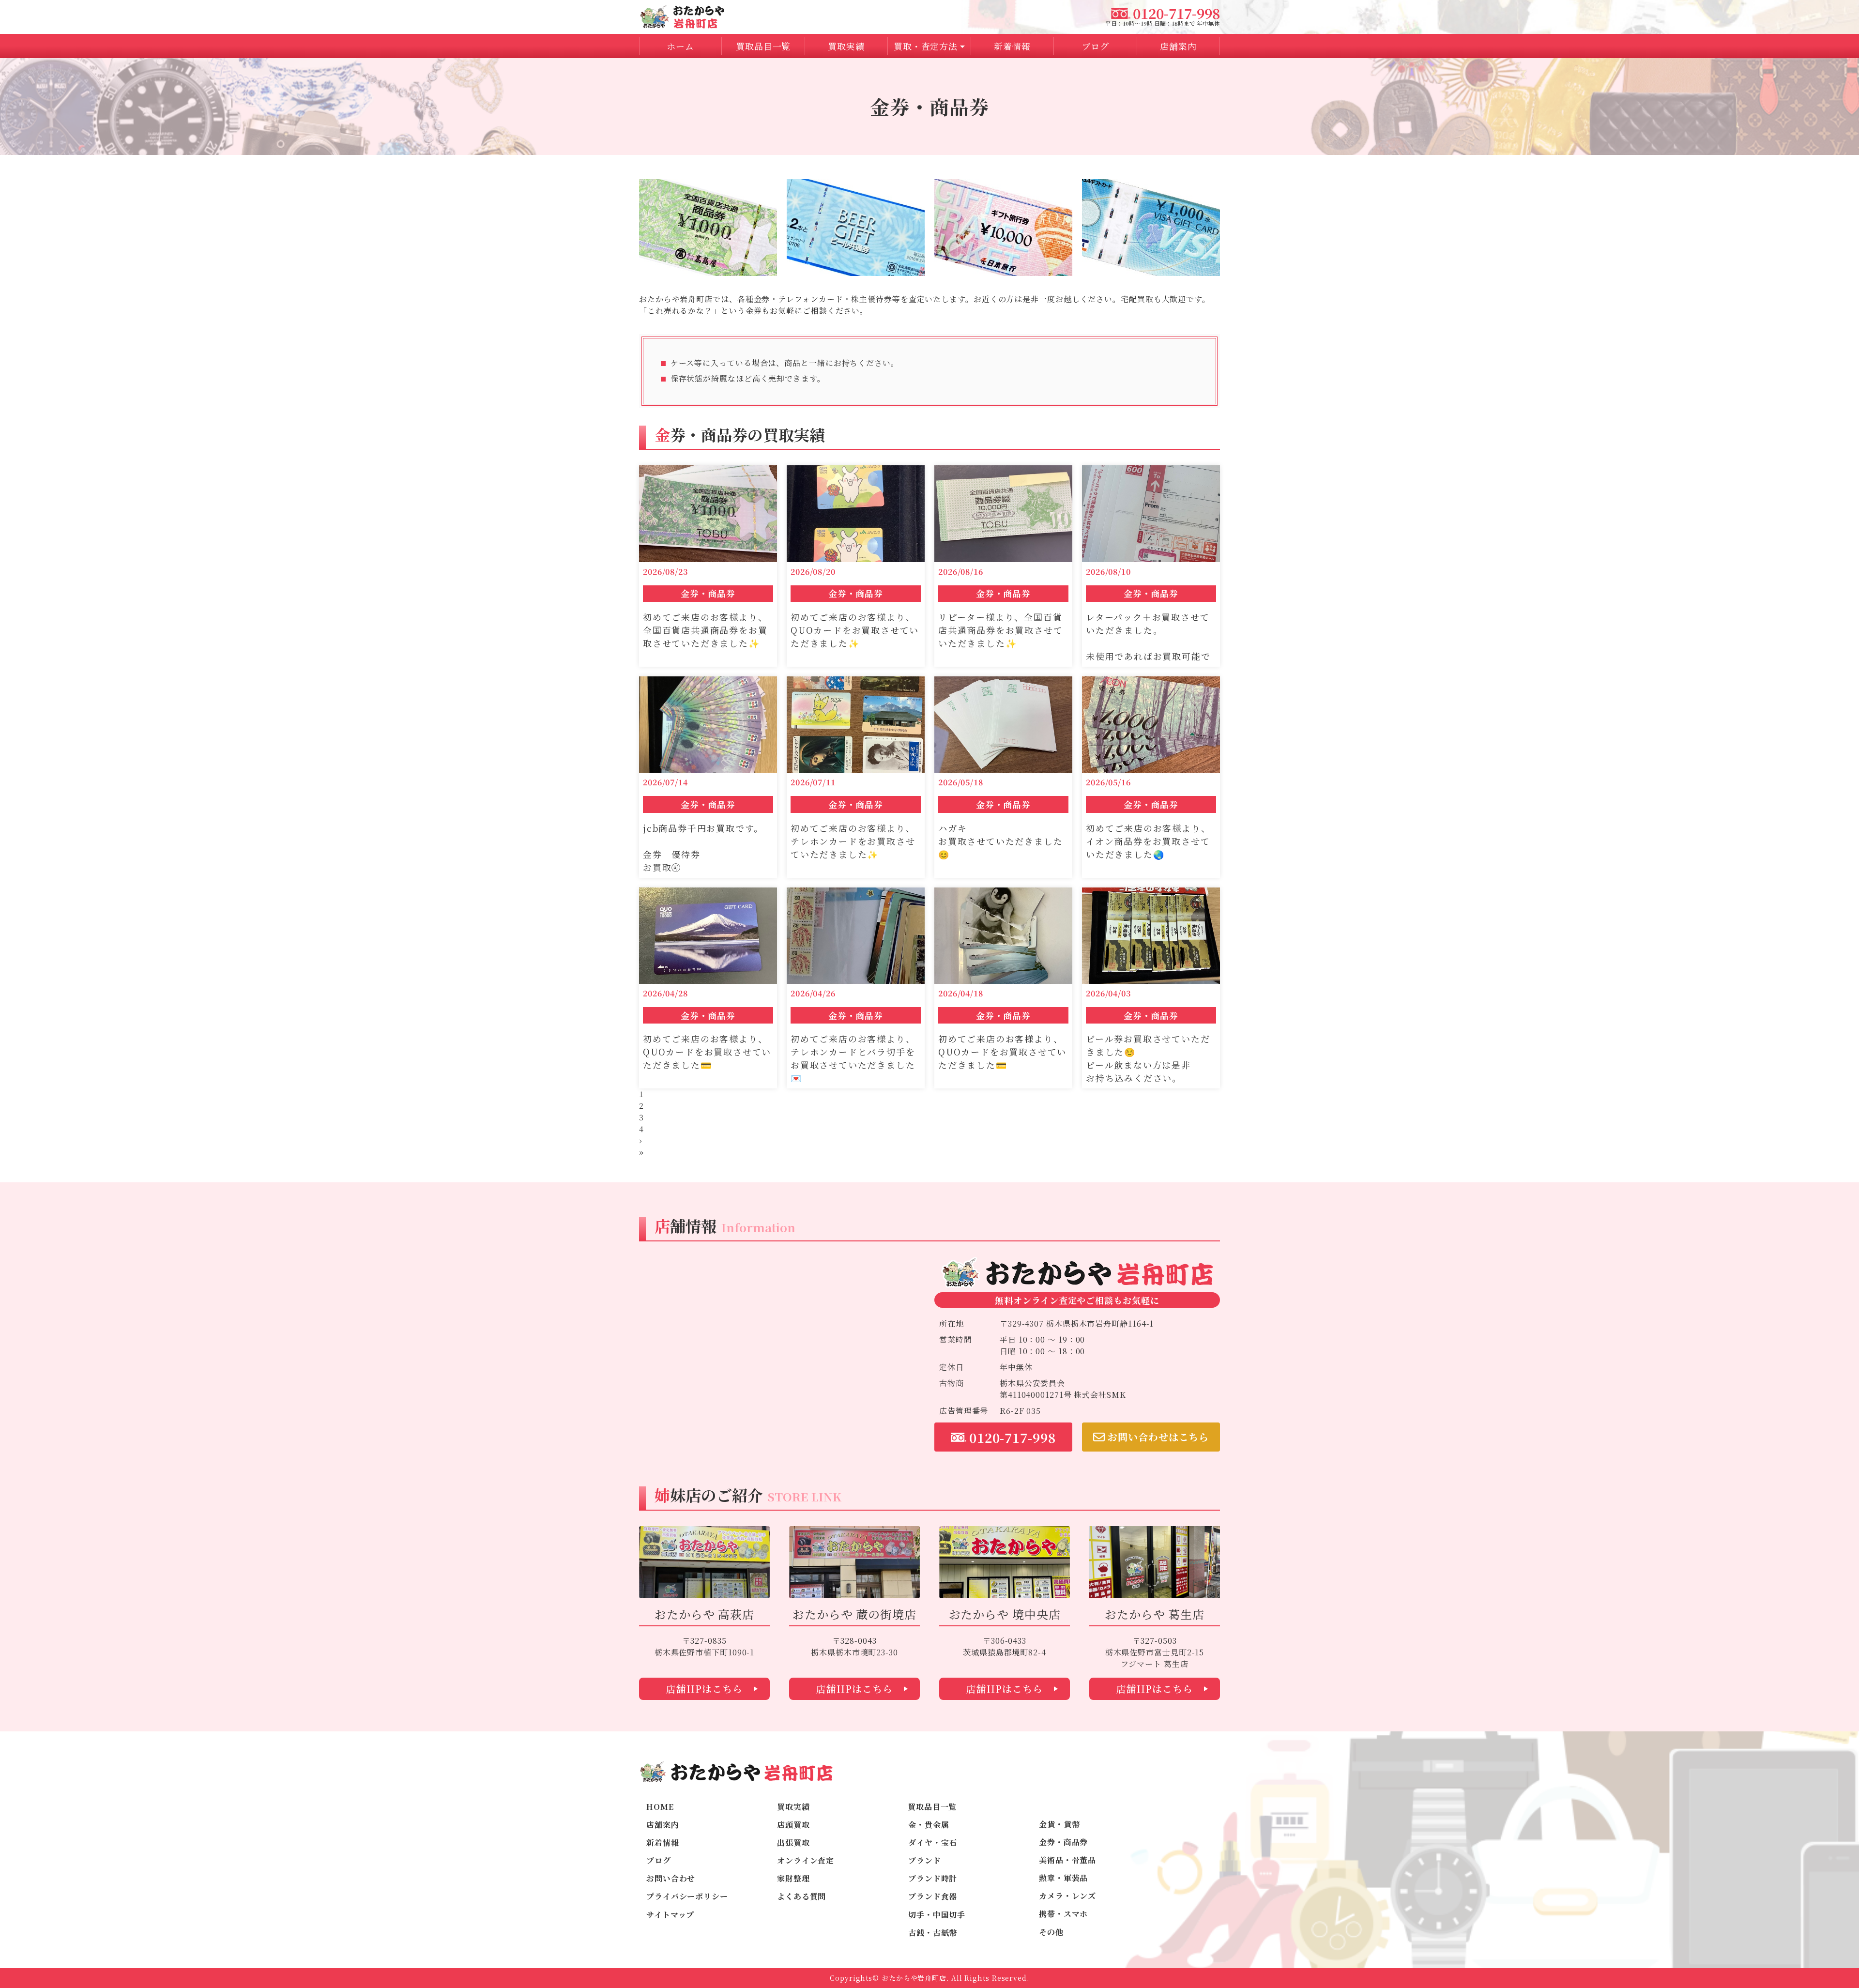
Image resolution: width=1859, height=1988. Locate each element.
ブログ (1095, 46)
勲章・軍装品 (1063, 1878)
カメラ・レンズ (1067, 1896)
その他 (1051, 1932)
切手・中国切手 (937, 1915)
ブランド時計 (933, 1878)
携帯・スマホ (1063, 1914)
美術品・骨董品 (1067, 1860)
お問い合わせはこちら (1158, 1437)
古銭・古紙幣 (933, 1933)
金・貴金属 (929, 1825)
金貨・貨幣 (1059, 1824)
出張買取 (793, 1843)
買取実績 (846, 46)
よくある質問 (801, 1896)
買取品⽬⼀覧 (763, 46)
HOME (660, 1807)
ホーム (680, 46)
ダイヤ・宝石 (933, 1843)
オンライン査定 (806, 1860)
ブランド (925, 1860)
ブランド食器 (933, 1896)
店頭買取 (793, 1825)
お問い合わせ (671, 1878)
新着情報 (1012, 46)
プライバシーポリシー (687, 1896)
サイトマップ (670, 1915)
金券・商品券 (1063, 1842)
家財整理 (793, 1878)
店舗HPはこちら (704, 1689)
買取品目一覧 (932, 1807)
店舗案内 (1178, 46)
